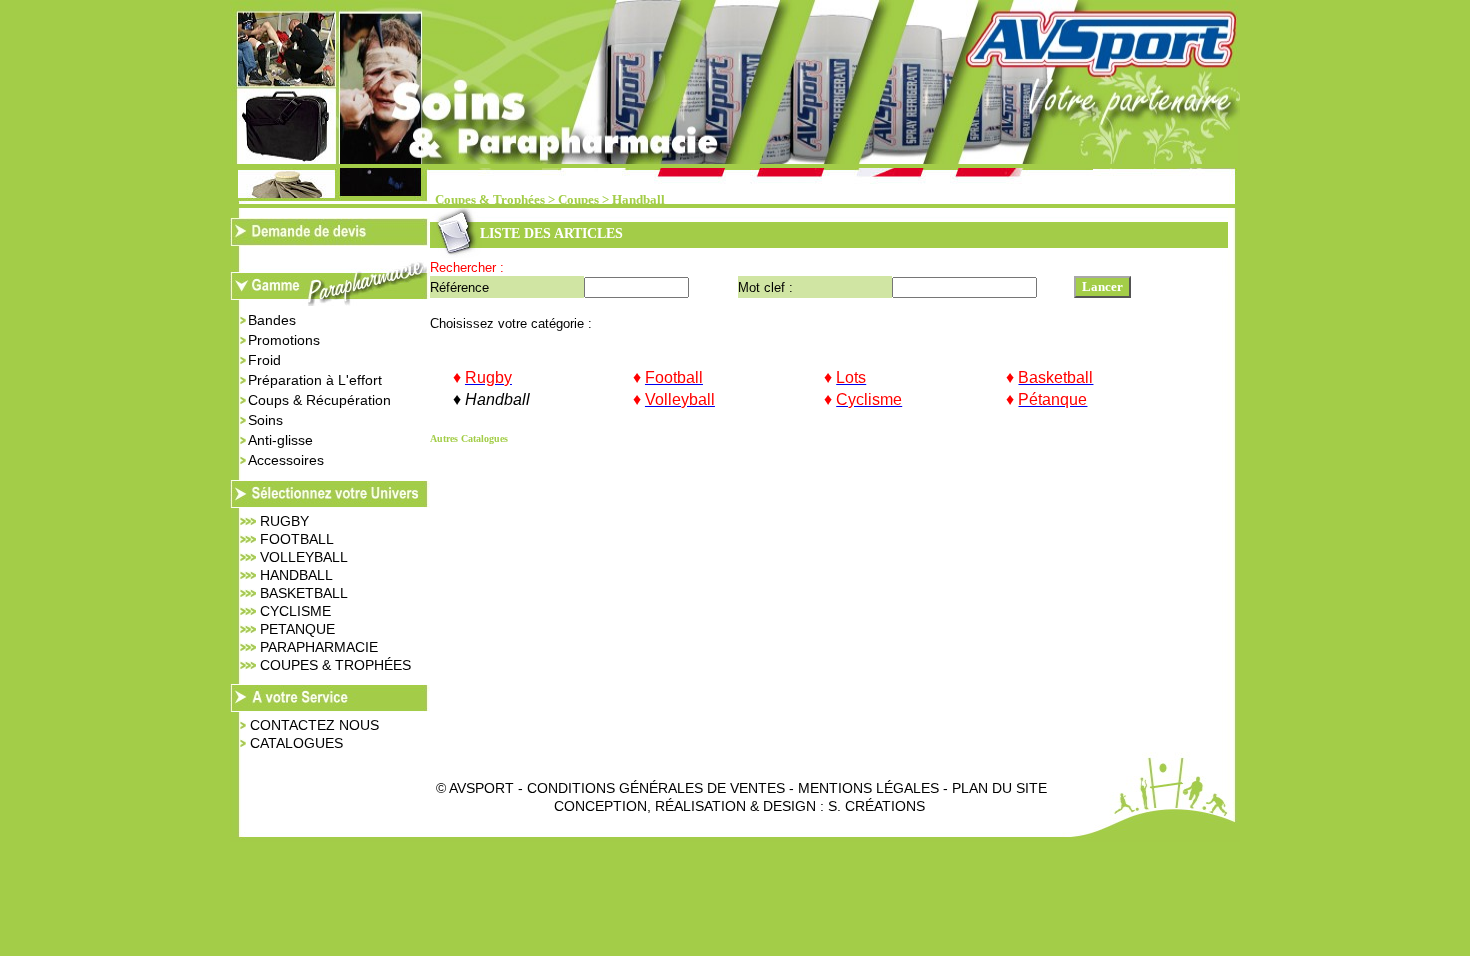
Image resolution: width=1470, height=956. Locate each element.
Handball (638, 200)
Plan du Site (999, 788)
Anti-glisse (280, 440)
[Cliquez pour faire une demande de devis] (330, 240)
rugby (284, 521)
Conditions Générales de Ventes (656, 788)
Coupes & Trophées (490, 200)
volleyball (304, 557)
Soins (265, 420)
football (297, 539)
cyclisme (295, 611)
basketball (304, 593)
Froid (264, 360)
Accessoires (286, 460)
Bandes (272, 320)
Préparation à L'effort (315, 380)
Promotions (284, 340)
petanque (297, 629)
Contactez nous (314, 725)
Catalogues (296, 743)
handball (296, 575)
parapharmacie (319, 647)
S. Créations (876, 806)
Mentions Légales (868, 788)
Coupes (578, 200)
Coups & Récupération (319, 400)
